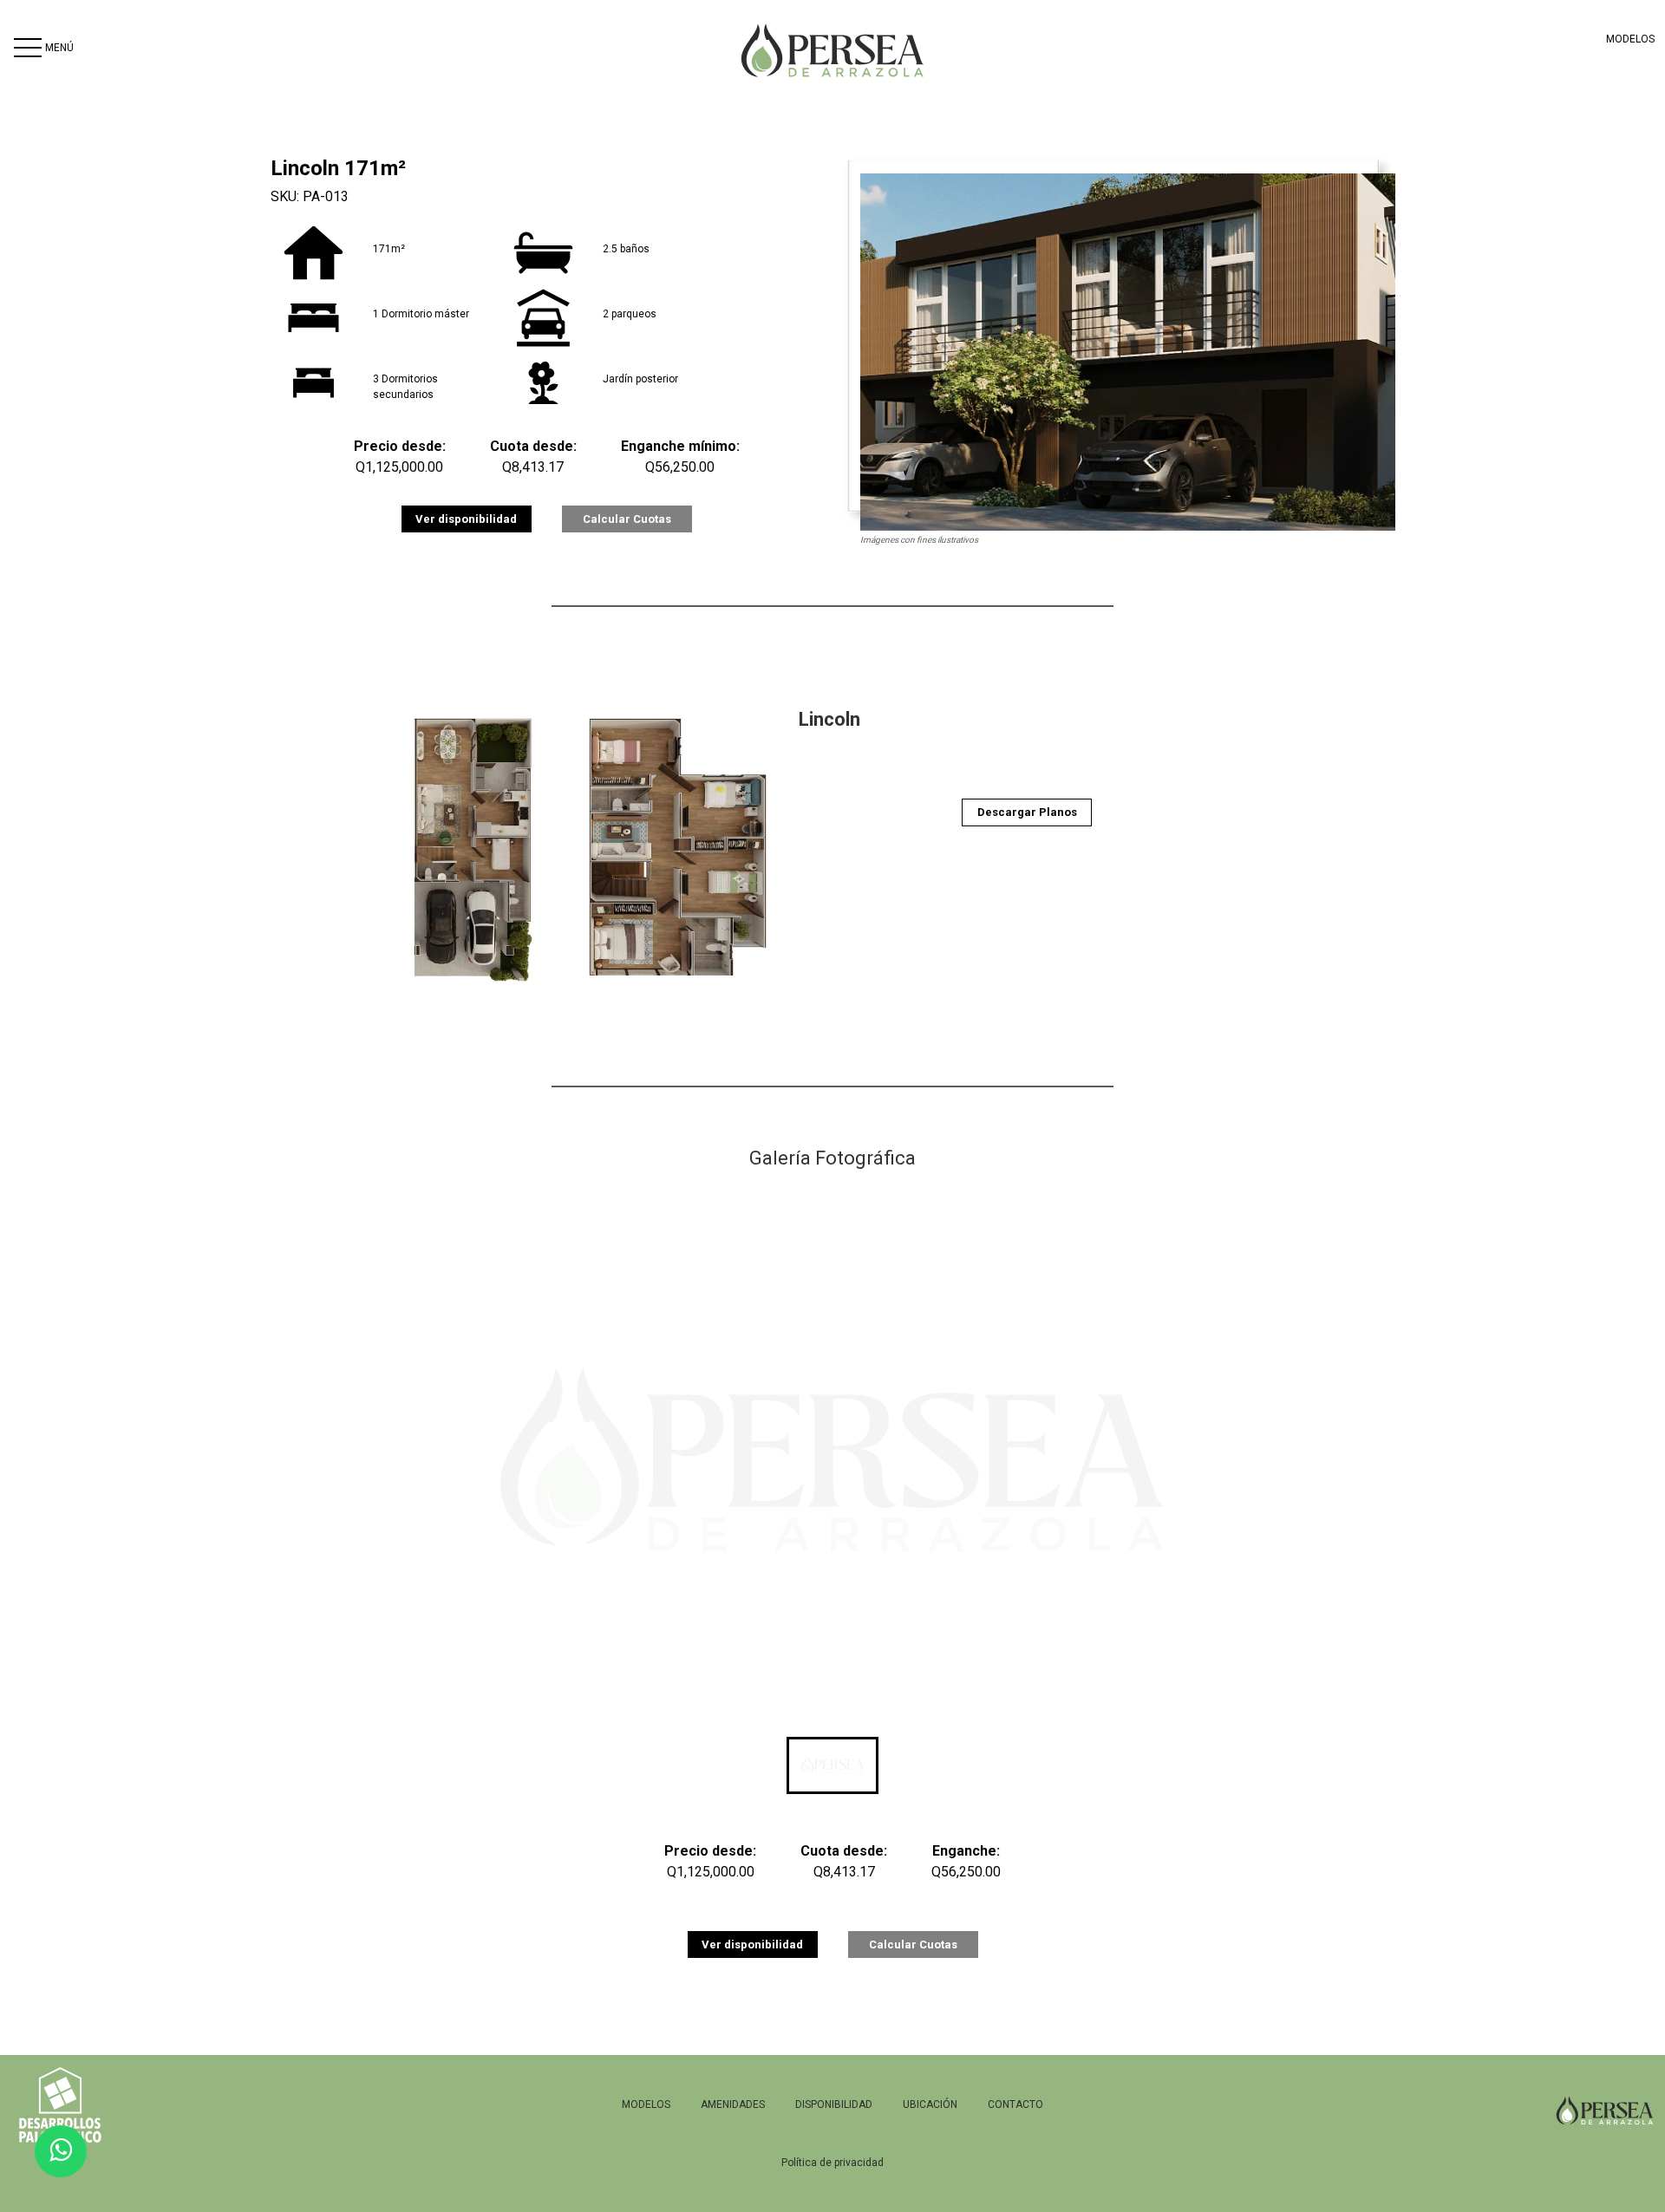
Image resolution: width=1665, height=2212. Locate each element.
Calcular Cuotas (627, 519)
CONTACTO (1015, 2104)
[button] (832, 1765)
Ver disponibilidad (466, 519)
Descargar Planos (1027, 812)
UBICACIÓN (930, 2104)
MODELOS (1630, 39)
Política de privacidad (832, 2163)
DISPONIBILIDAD (834, 2104)
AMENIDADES (733, 2104)
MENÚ (59, 48)
